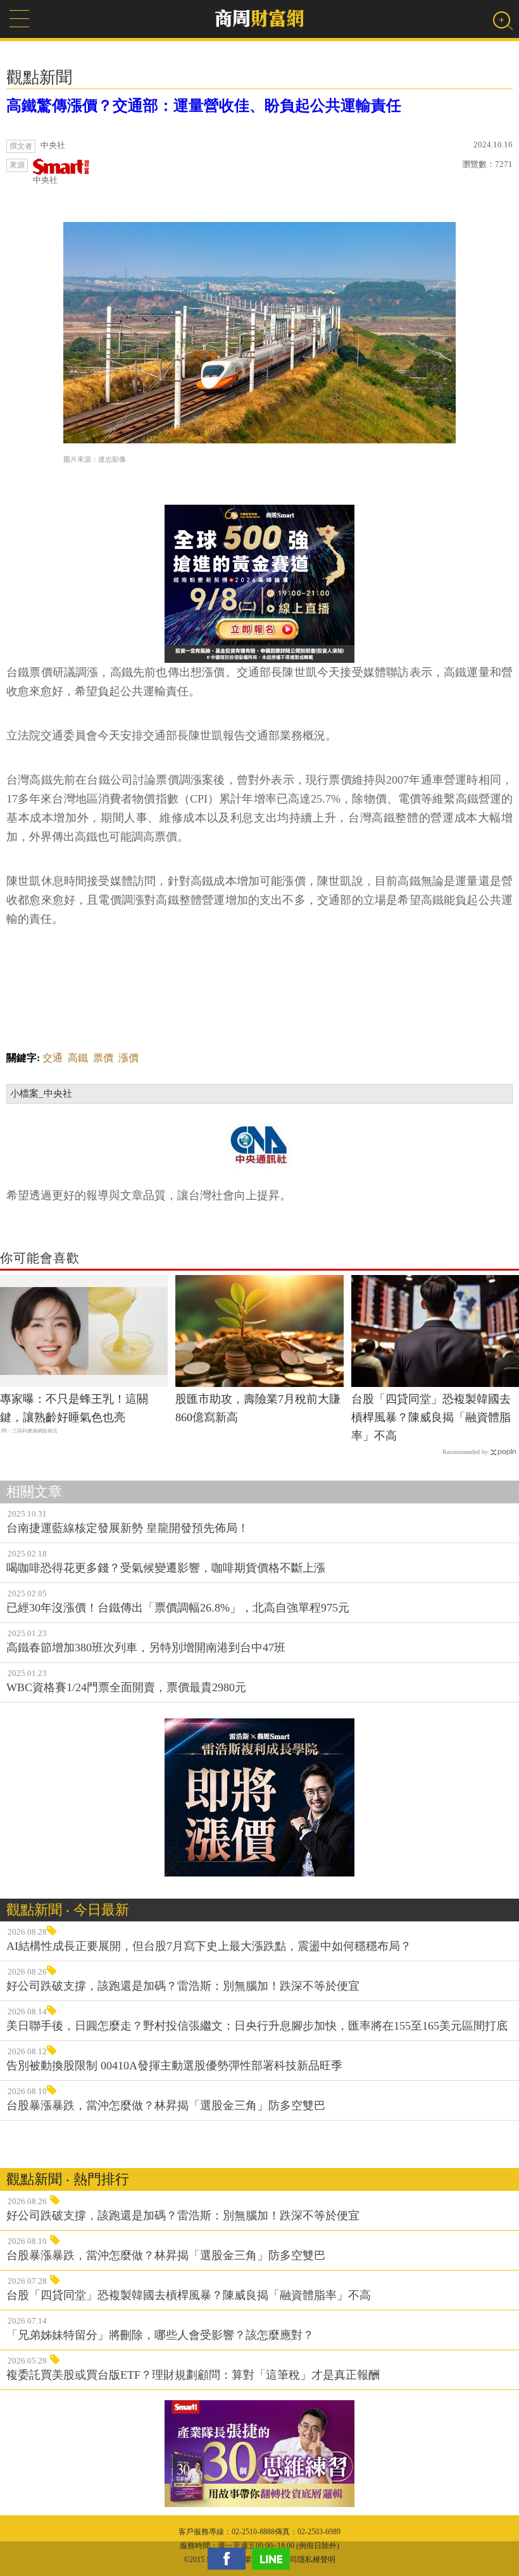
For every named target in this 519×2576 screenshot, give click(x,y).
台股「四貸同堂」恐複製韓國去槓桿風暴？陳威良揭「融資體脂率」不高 (431, 1417)
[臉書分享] (230, 2559)
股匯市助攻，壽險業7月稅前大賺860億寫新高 (258, 1408)
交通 (53, 1058)
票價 (103, 1058)
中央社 (45, 180)
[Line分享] (274, 2559)
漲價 (128, 1058)
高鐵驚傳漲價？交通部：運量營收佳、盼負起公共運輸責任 (204, 106)
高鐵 (78, 1058)
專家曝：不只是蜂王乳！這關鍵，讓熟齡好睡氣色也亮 (74, 1408)
